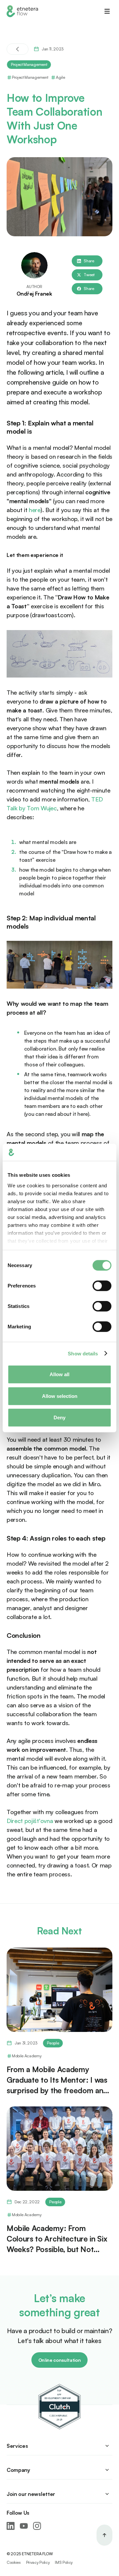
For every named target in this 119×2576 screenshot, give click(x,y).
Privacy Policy (38, 2562)
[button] (107, 11)
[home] (22, 11)
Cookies (14, 2562)
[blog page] (18, 49)
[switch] (102, 1286)
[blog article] (59, 1990)
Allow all (59, 1374)
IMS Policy (64, 2562)
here (35, 510)
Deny (59, 1418)
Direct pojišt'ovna (30, 1821)
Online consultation (60, 2360)
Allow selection (60, 1396)
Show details (83, 1353)
